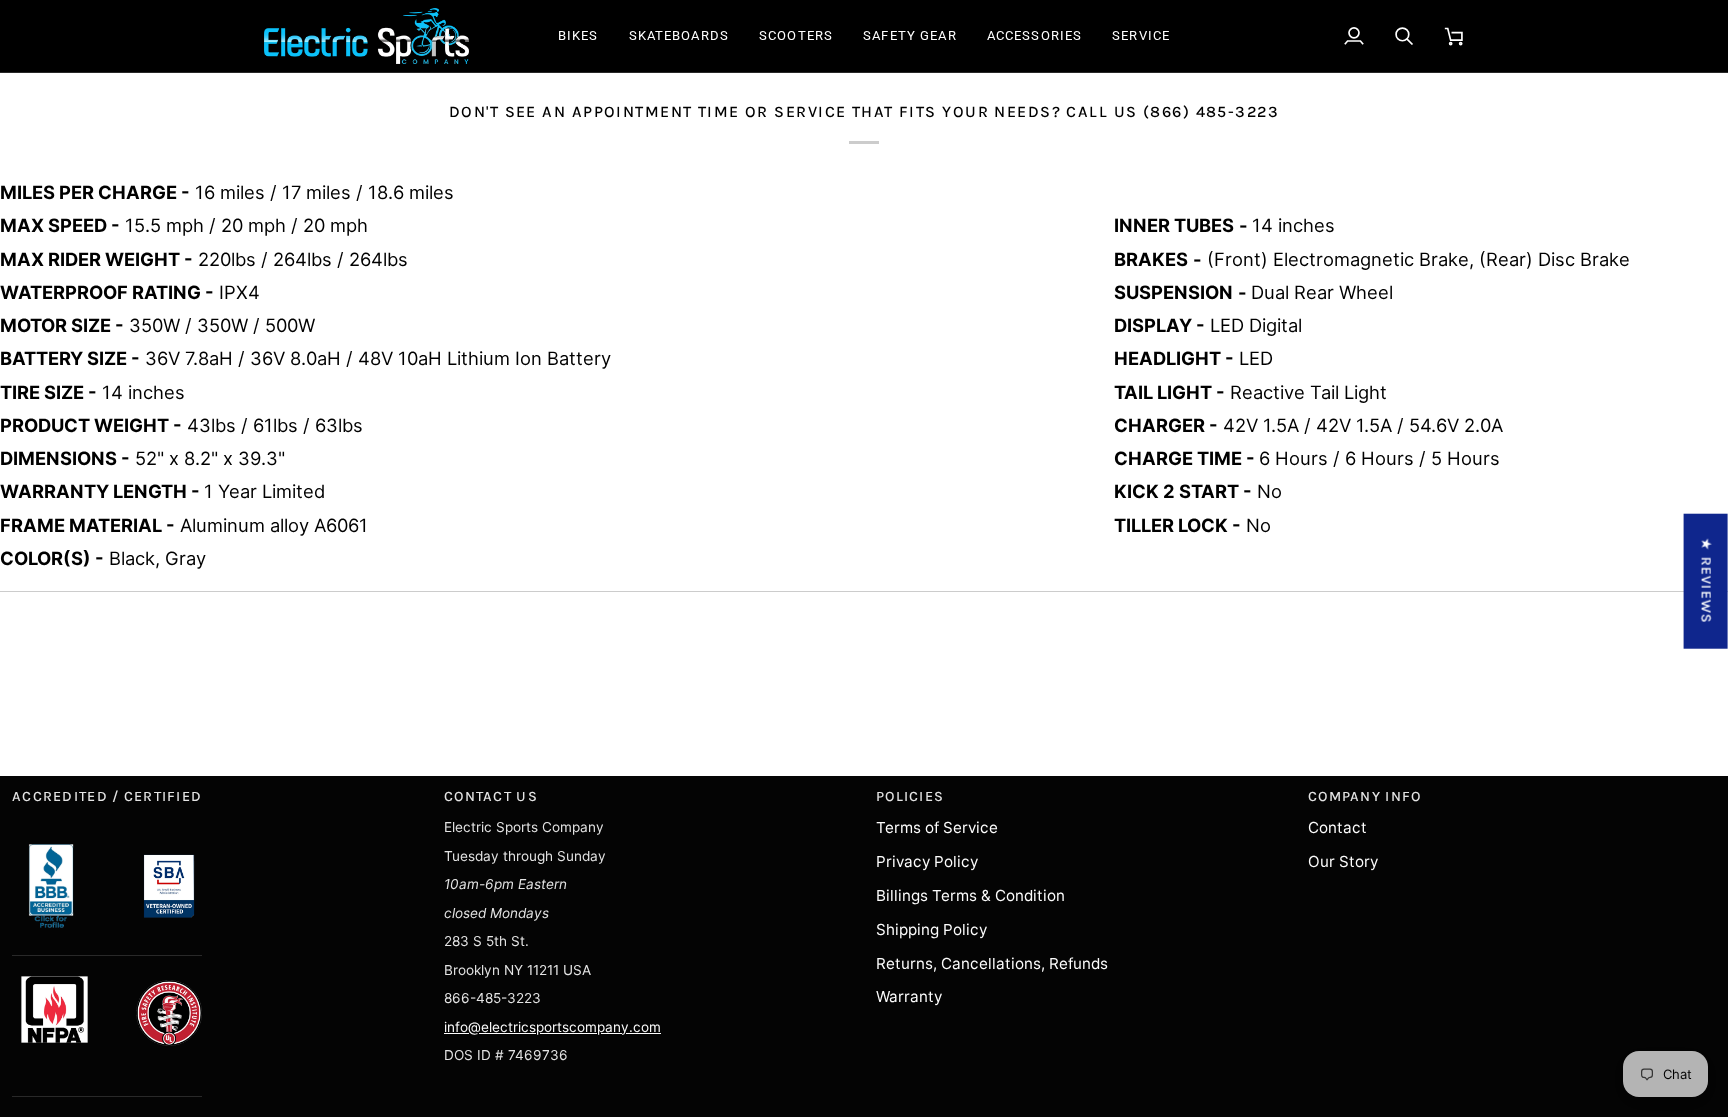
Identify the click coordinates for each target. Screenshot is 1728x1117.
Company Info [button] (1364, 796)
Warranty (909, 996)
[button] (578, 36)
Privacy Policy (927, 861)
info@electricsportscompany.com (552, 1027)
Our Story (1343, 861)
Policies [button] (910, 796)
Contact (1337, 827)
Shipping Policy (931, 929)
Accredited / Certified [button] (107, 796)
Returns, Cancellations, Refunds (992, 963)
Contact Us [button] (491, 796)
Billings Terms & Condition (970, 895)
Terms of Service (937, 827)
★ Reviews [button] (1706, 580)
